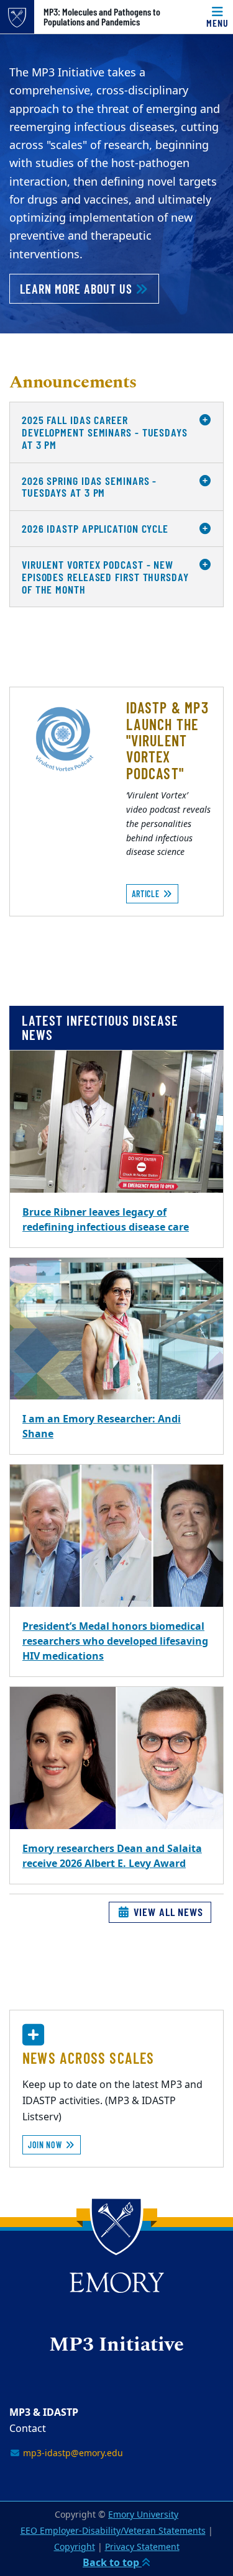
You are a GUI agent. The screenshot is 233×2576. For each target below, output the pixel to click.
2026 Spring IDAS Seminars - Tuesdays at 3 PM (89, 487)
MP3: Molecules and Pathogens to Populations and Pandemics (102, 17)
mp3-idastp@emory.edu (72, 2453)
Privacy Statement (142, 2547)
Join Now (46, 2145)
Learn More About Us (78, 289)
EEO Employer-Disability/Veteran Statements (113, 2531)
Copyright (75, 2547)
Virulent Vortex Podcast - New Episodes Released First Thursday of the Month (105, 577)
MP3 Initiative (116, 2346)
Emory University (143, 2515)
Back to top (112, 2563)
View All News (167, 1912)
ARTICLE (147, 894)
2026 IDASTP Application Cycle (95, 528)
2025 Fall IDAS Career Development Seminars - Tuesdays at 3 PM (105, 432)
